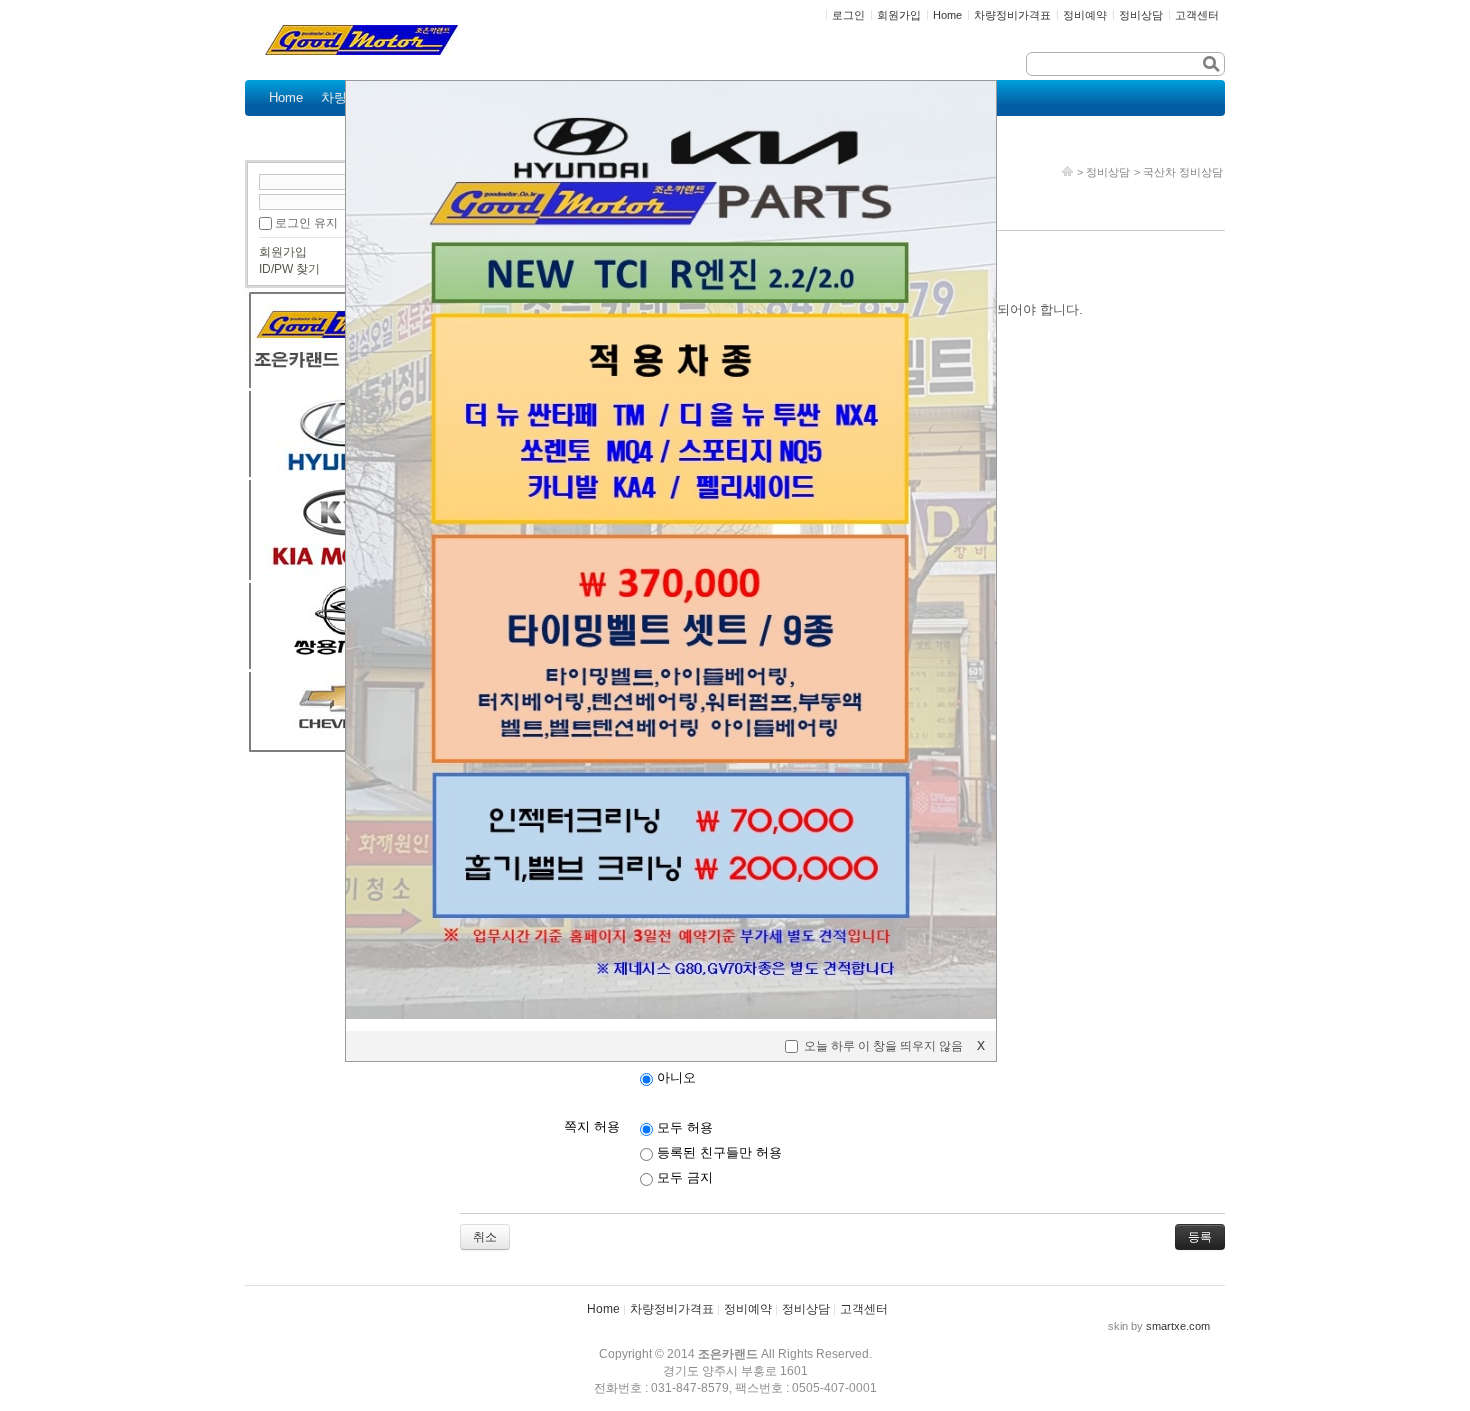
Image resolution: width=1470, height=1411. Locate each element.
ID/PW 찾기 (289, 269)
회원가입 (283, 252)
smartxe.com (1178, 1326)
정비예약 (748, 1309)
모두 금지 (683, 1177)
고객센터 (864, 1309)
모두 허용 (683, 1127)
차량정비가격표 (672, 1309)
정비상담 (1108, 172)
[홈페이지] (1067, 172)
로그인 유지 (306, 223)
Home (603, 1309)
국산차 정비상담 (1183, 172)
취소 (485, 1237)
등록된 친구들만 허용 (717, 1152)
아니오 (674, 1077)
